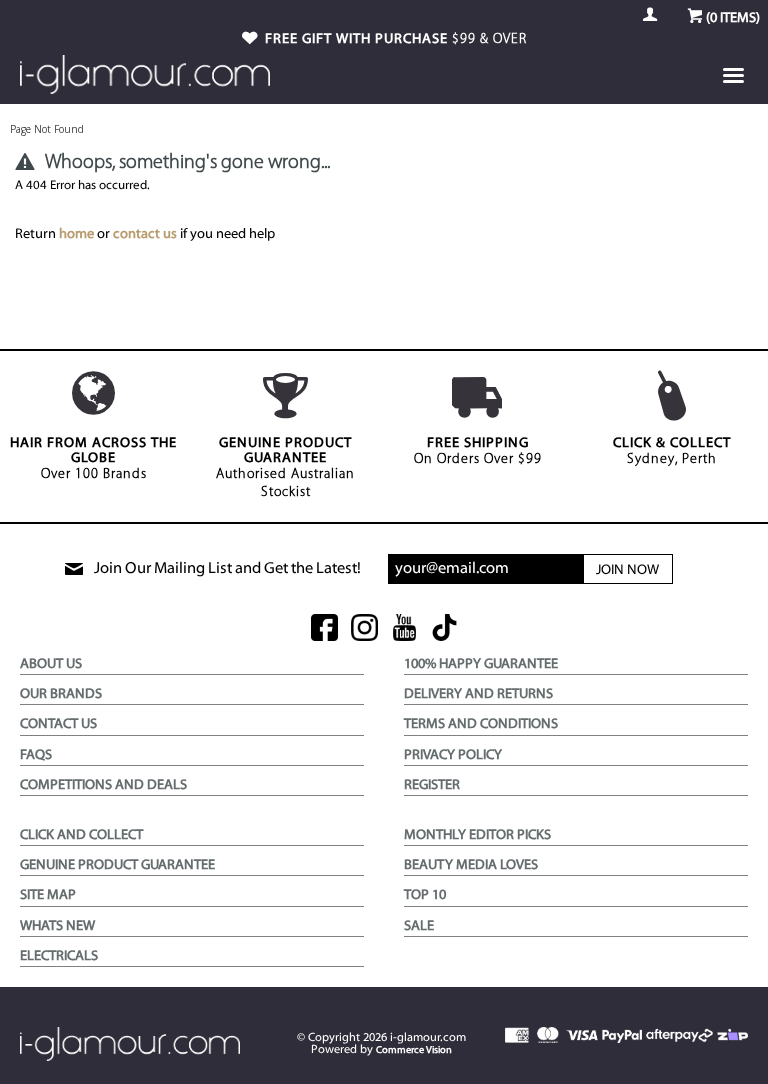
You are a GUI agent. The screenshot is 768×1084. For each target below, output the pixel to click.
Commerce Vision (414, 1050)
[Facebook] (324, 629)
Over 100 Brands (93, 459)
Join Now (627, 570)
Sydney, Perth (672, 451)
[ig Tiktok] (444, 629)
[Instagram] (364, 629)
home (76, 234)
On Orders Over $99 (478, 451)
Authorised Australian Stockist (285, 468)
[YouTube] (404, 629)
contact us (145, 234)
